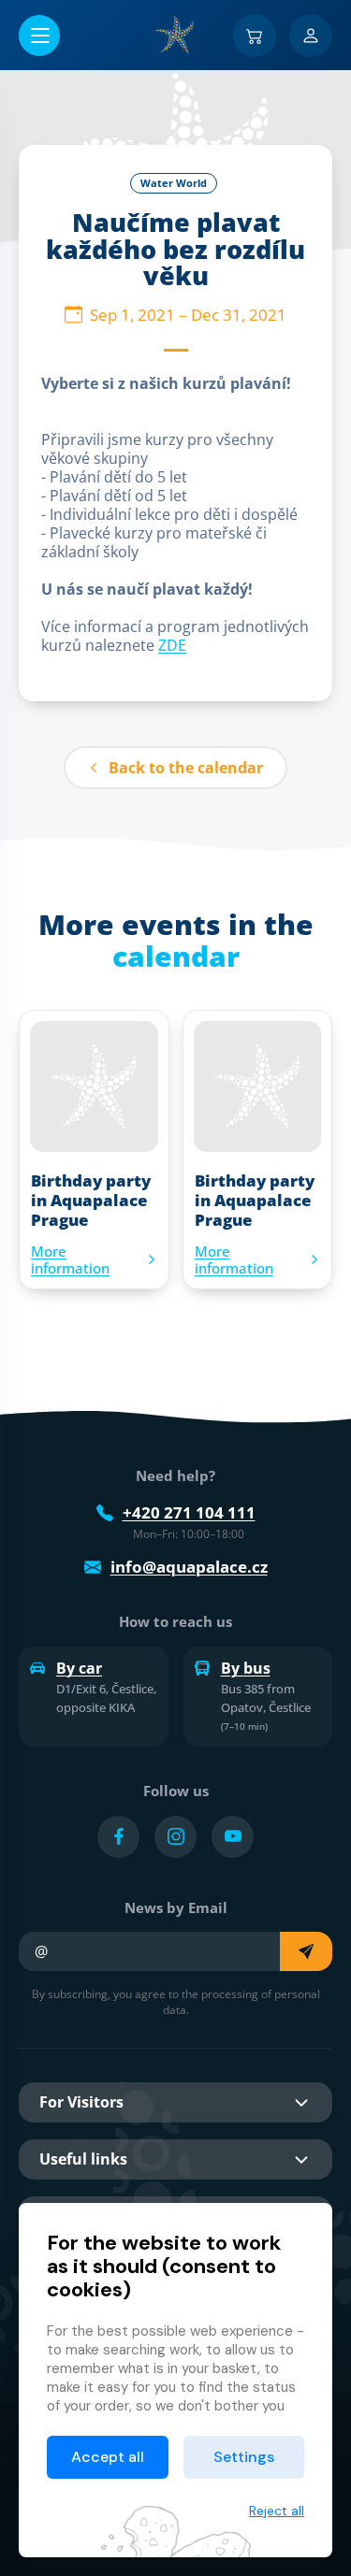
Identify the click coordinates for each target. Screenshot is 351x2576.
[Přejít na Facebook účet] (118, 1837)
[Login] (311, 36)
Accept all (108, 2457)
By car (79, 1668)
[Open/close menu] (39, 36)
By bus (246, 1668)
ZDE (172, 645)
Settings (244, 2457)
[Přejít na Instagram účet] (175, 1837)
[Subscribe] (306, 1951)
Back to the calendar (186, 768)
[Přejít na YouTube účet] (233, 1837)
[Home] (176, 35)
